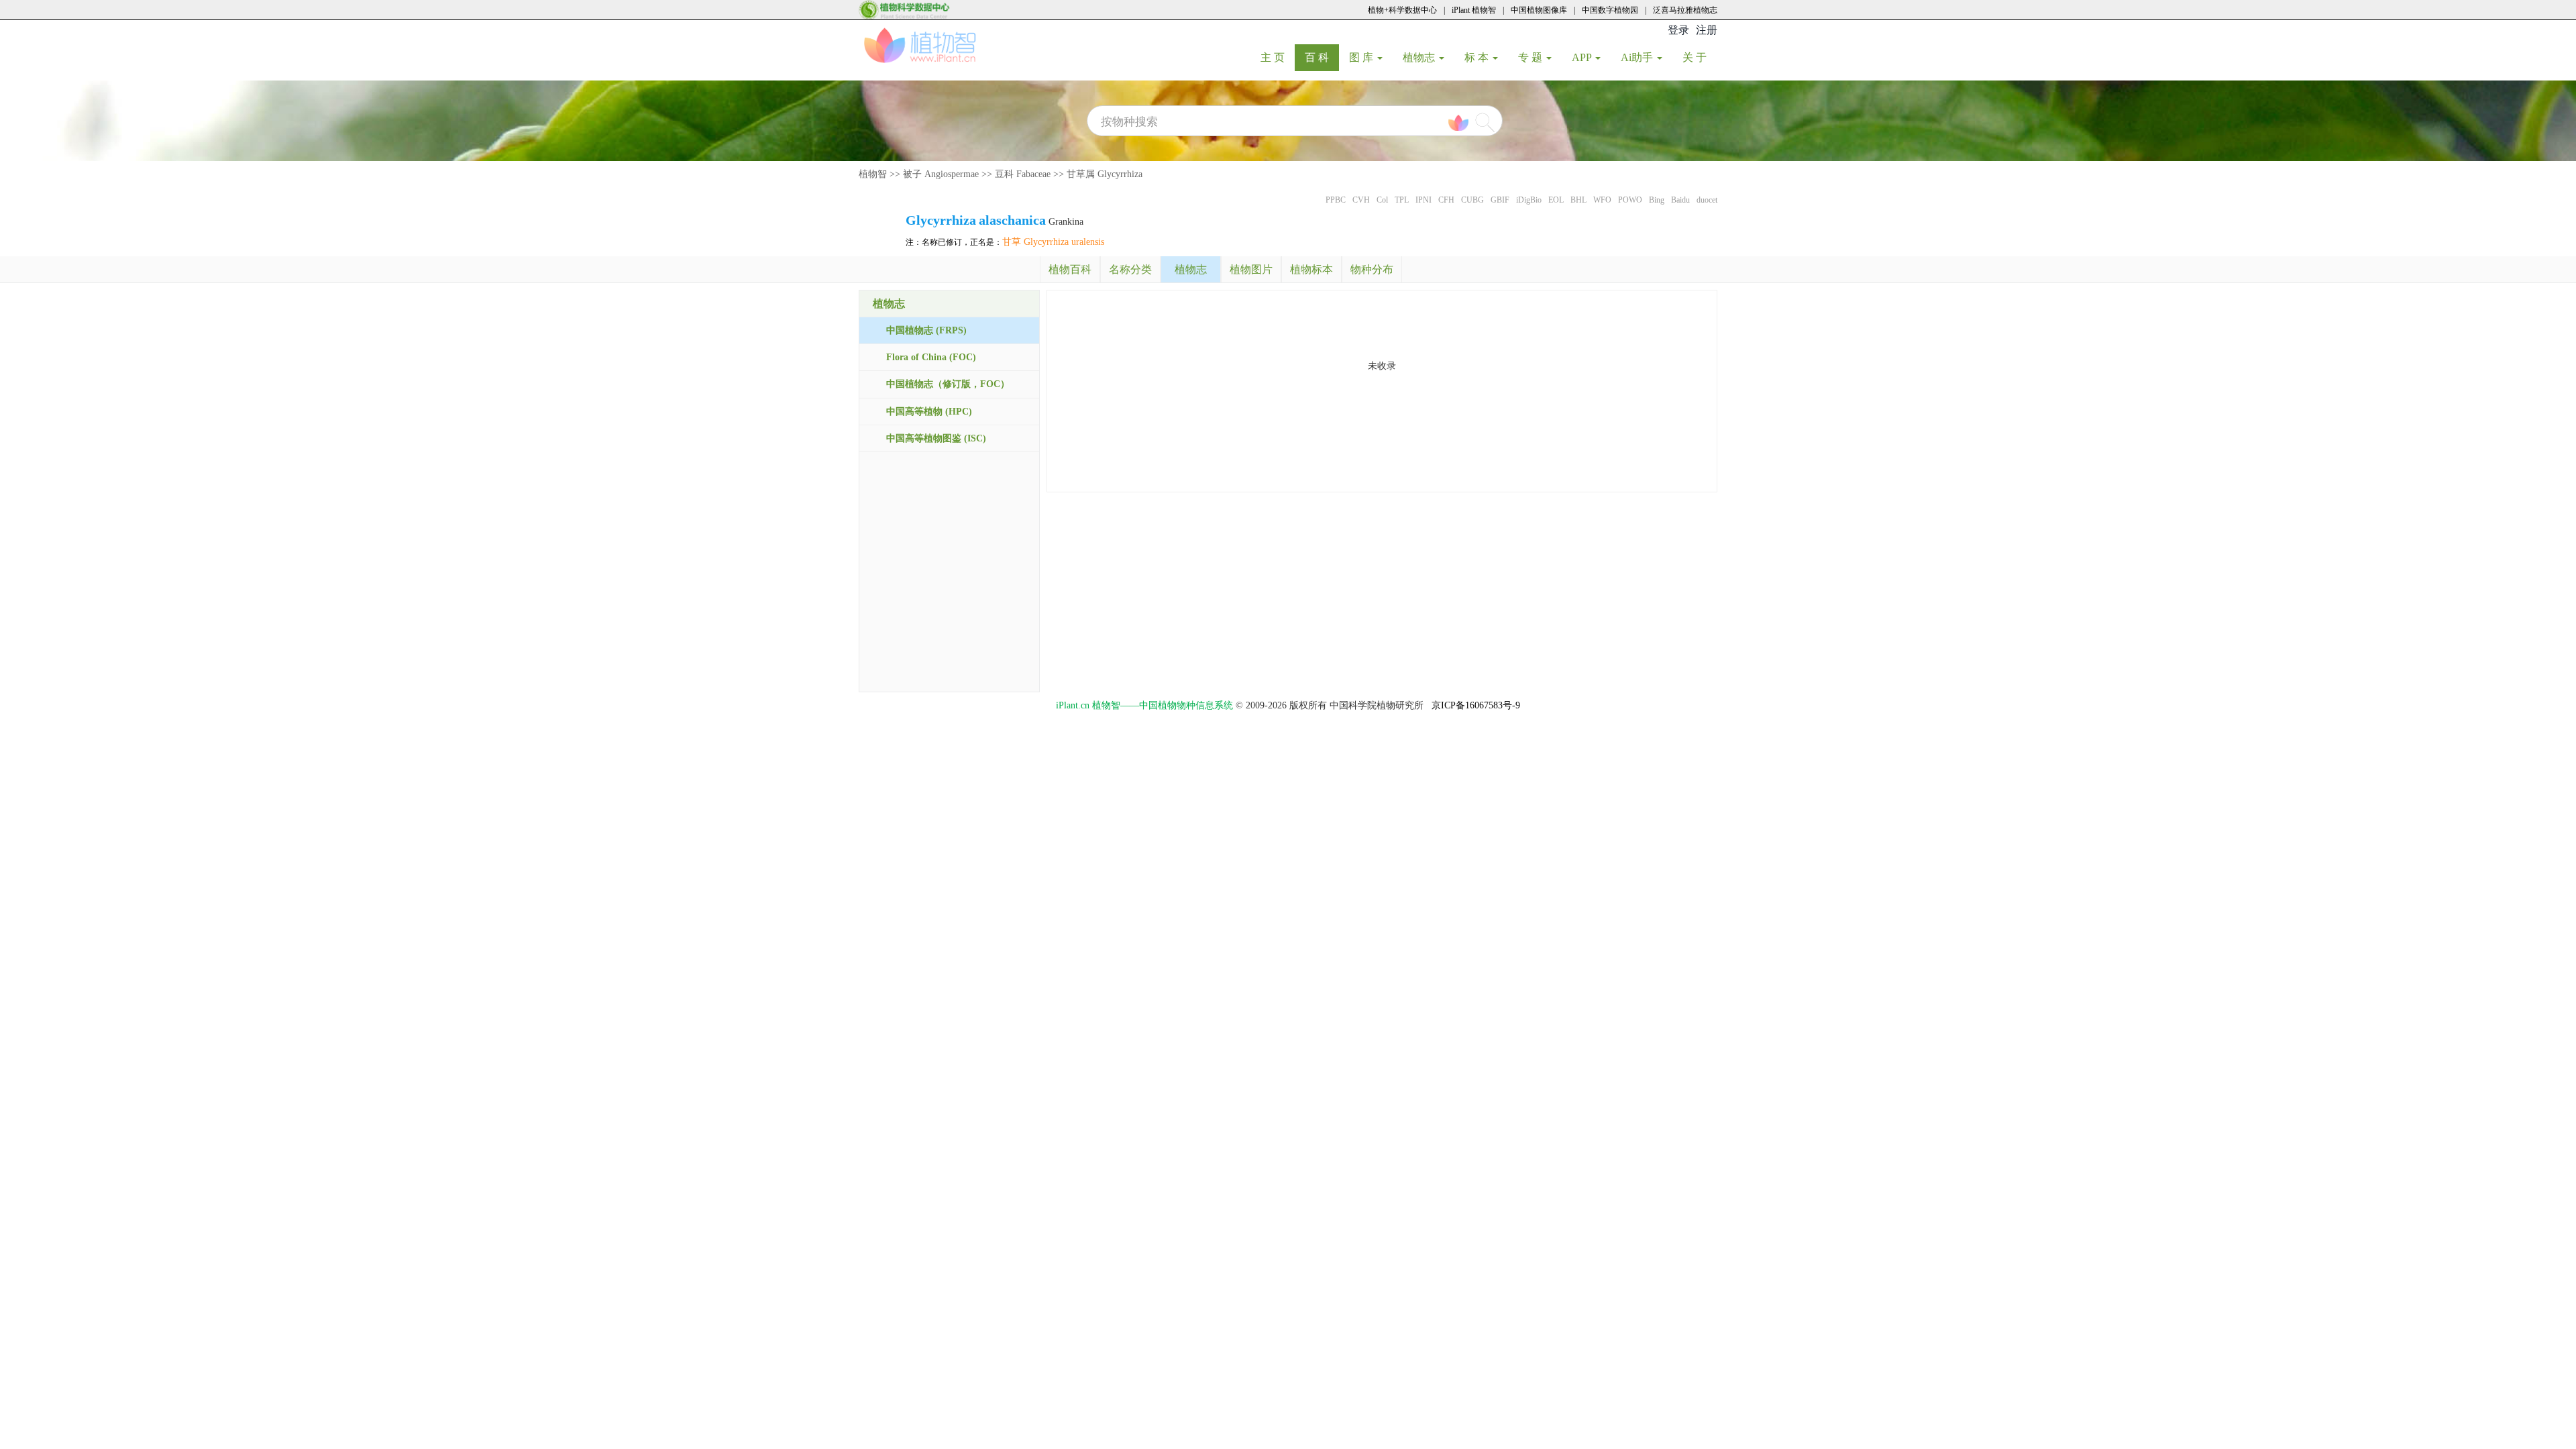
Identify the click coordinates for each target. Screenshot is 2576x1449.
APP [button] (1583, 57)
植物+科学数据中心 (1402, 10)
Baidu (1680, 200)
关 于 (1700, 57)
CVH (1361, 200)
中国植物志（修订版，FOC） (948, 384)
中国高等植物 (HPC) (929, 412)
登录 (1678, 30)
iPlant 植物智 (1474, 10)
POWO (1630, 200)
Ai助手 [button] (1638, 57)
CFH (1446, 200)
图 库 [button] (1362, 57)
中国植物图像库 (1539, 10)
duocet (1707, 200)
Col (1382, 200)
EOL (1556, 200)
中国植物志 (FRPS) (926, 330)
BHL (1578, 200)
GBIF (1500, 200)
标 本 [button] (1478, 57)
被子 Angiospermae (941, 174)
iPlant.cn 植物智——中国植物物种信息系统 (1144, 705)
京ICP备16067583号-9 (1476, 705)
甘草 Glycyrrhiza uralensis (1053, 242)
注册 (1707, 30)
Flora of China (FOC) (931, 357)
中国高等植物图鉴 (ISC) (936, 438)
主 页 (1278, 57)
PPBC (1336, 200)
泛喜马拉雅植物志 (1685, 10)
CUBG (1472, 200)
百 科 (1322, 57)
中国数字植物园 (1610, 10)
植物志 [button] (1420, 57)
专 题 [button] (1532, 57)
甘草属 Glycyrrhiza (1105, 174)
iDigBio (1529, 200)
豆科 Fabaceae (1023, 174)
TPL (1402, 200)
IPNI (1424, 200)
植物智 (873, 174)
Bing (1657, 200)
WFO (1602, 200)
